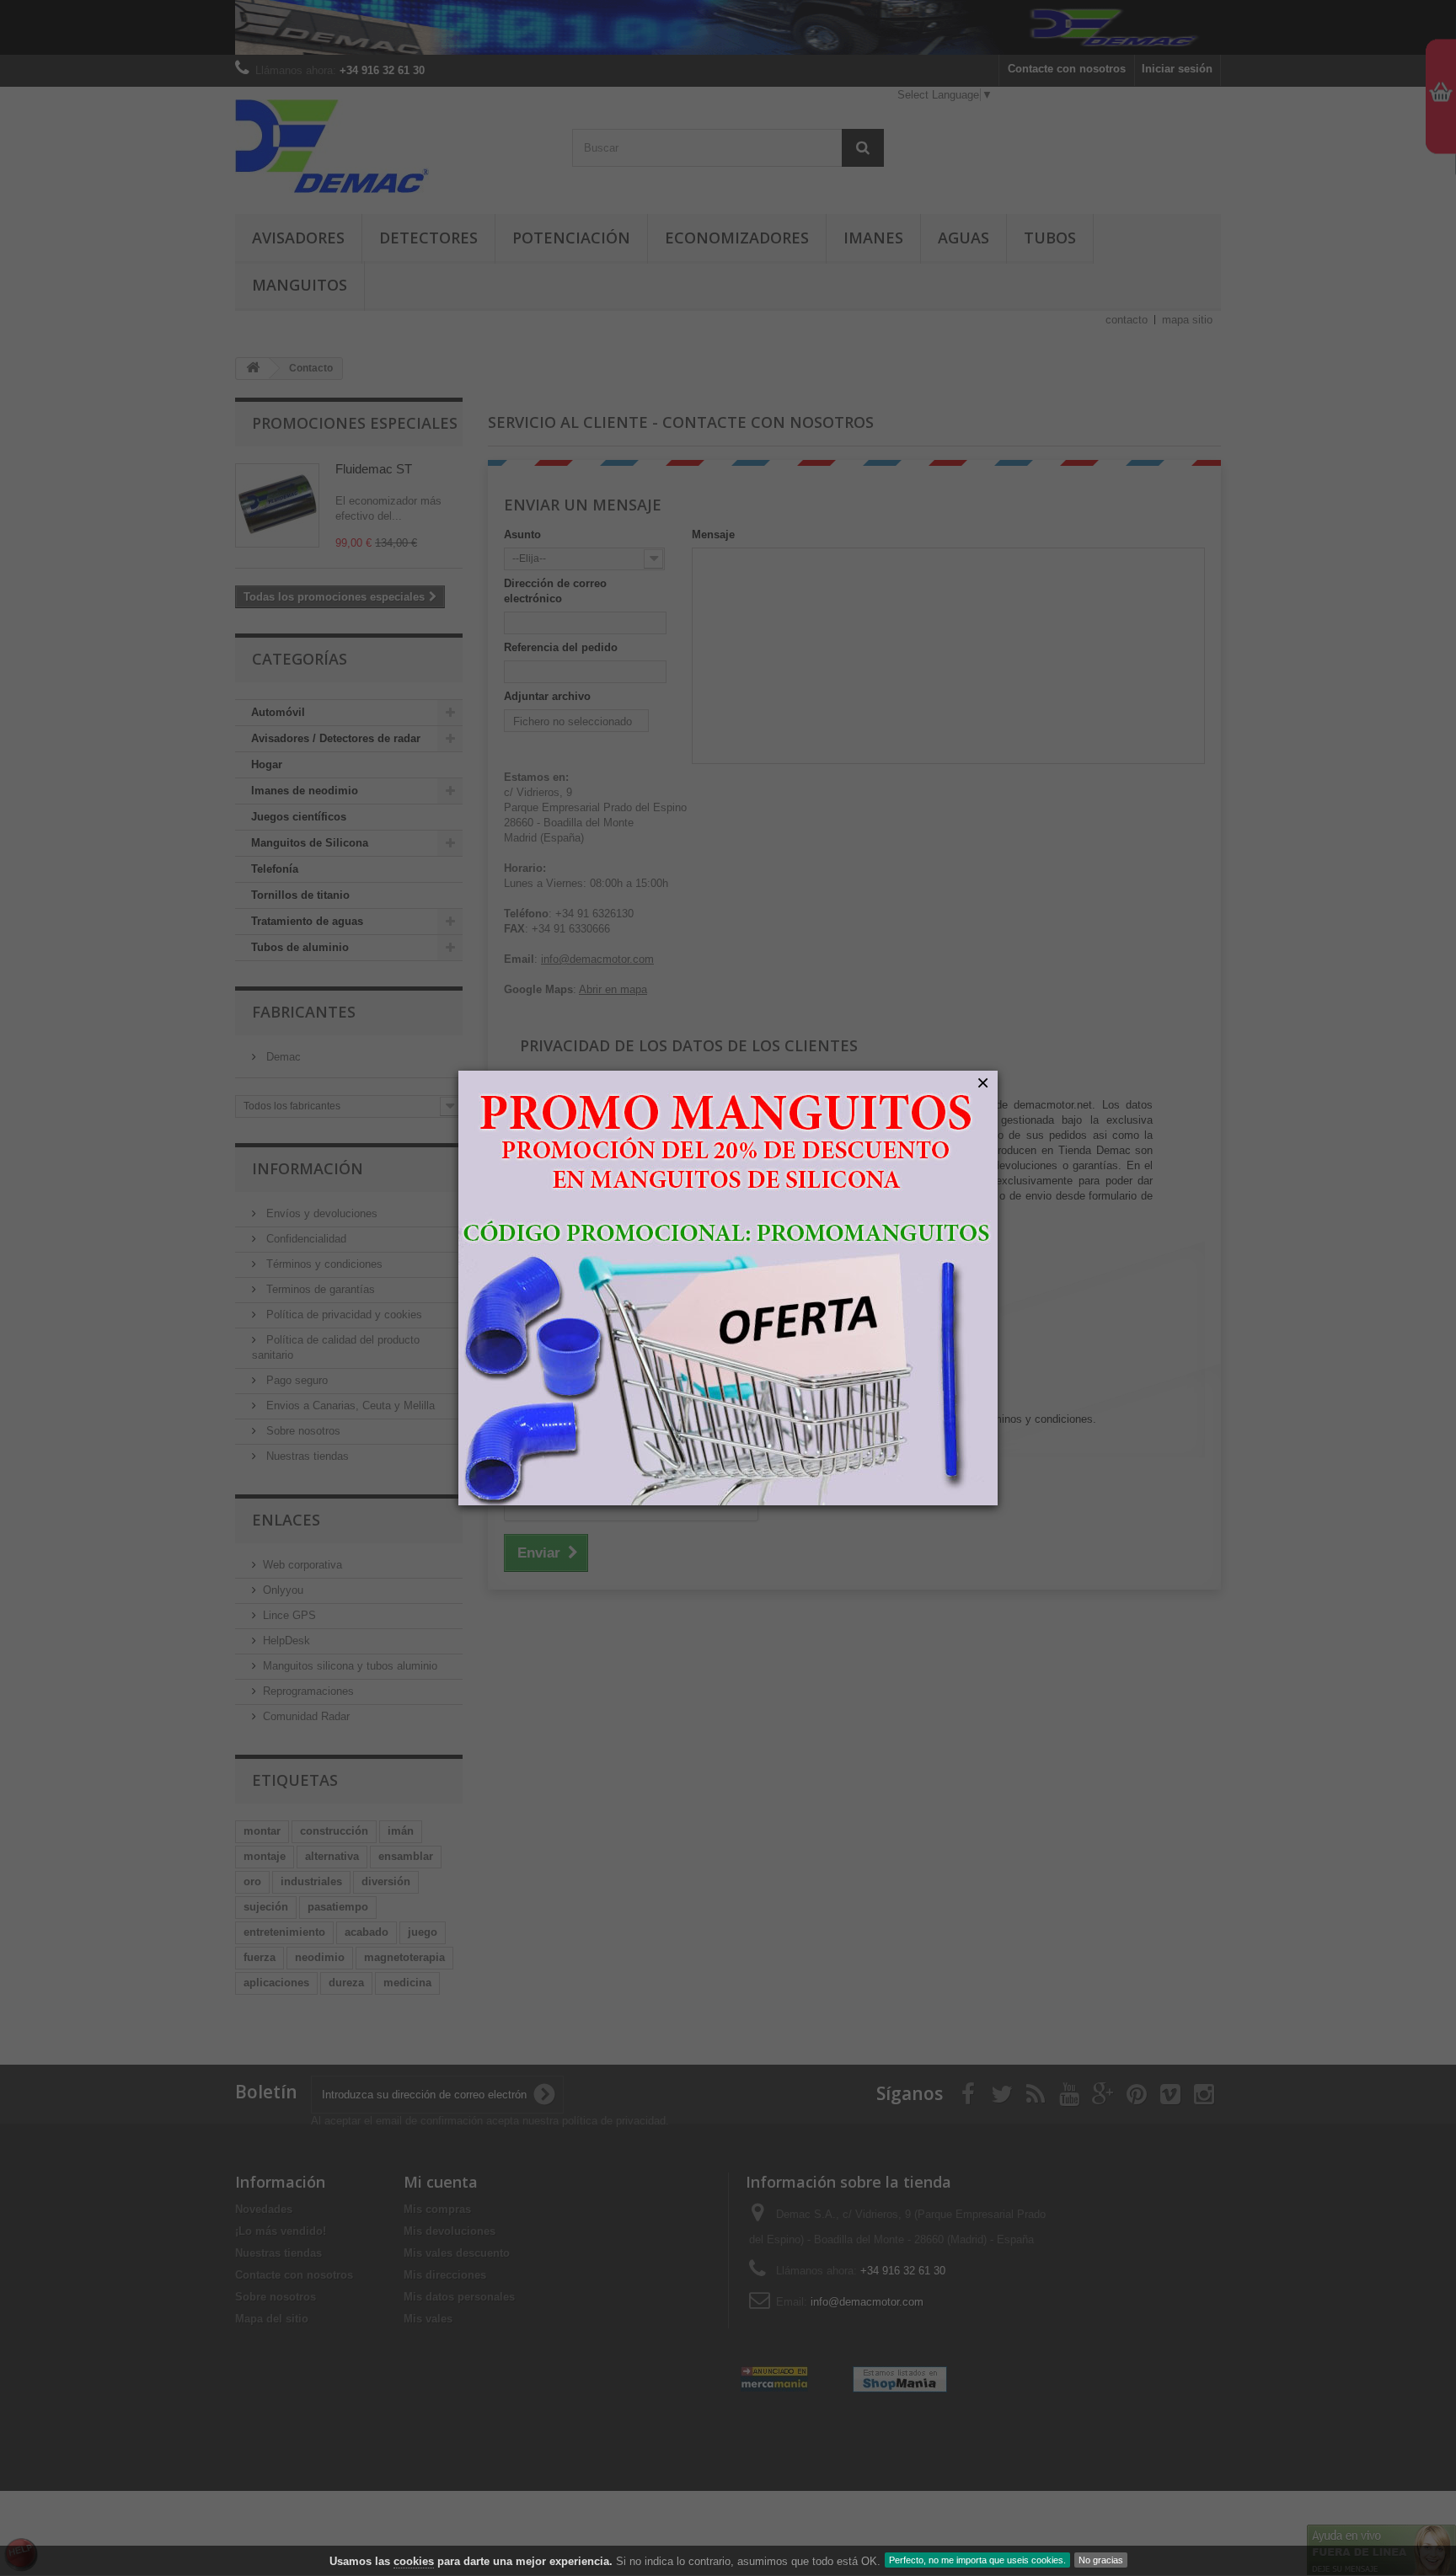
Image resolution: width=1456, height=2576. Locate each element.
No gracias (1101, 2560)
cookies (414, 2561)
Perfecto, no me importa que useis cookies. (977, 2560)
